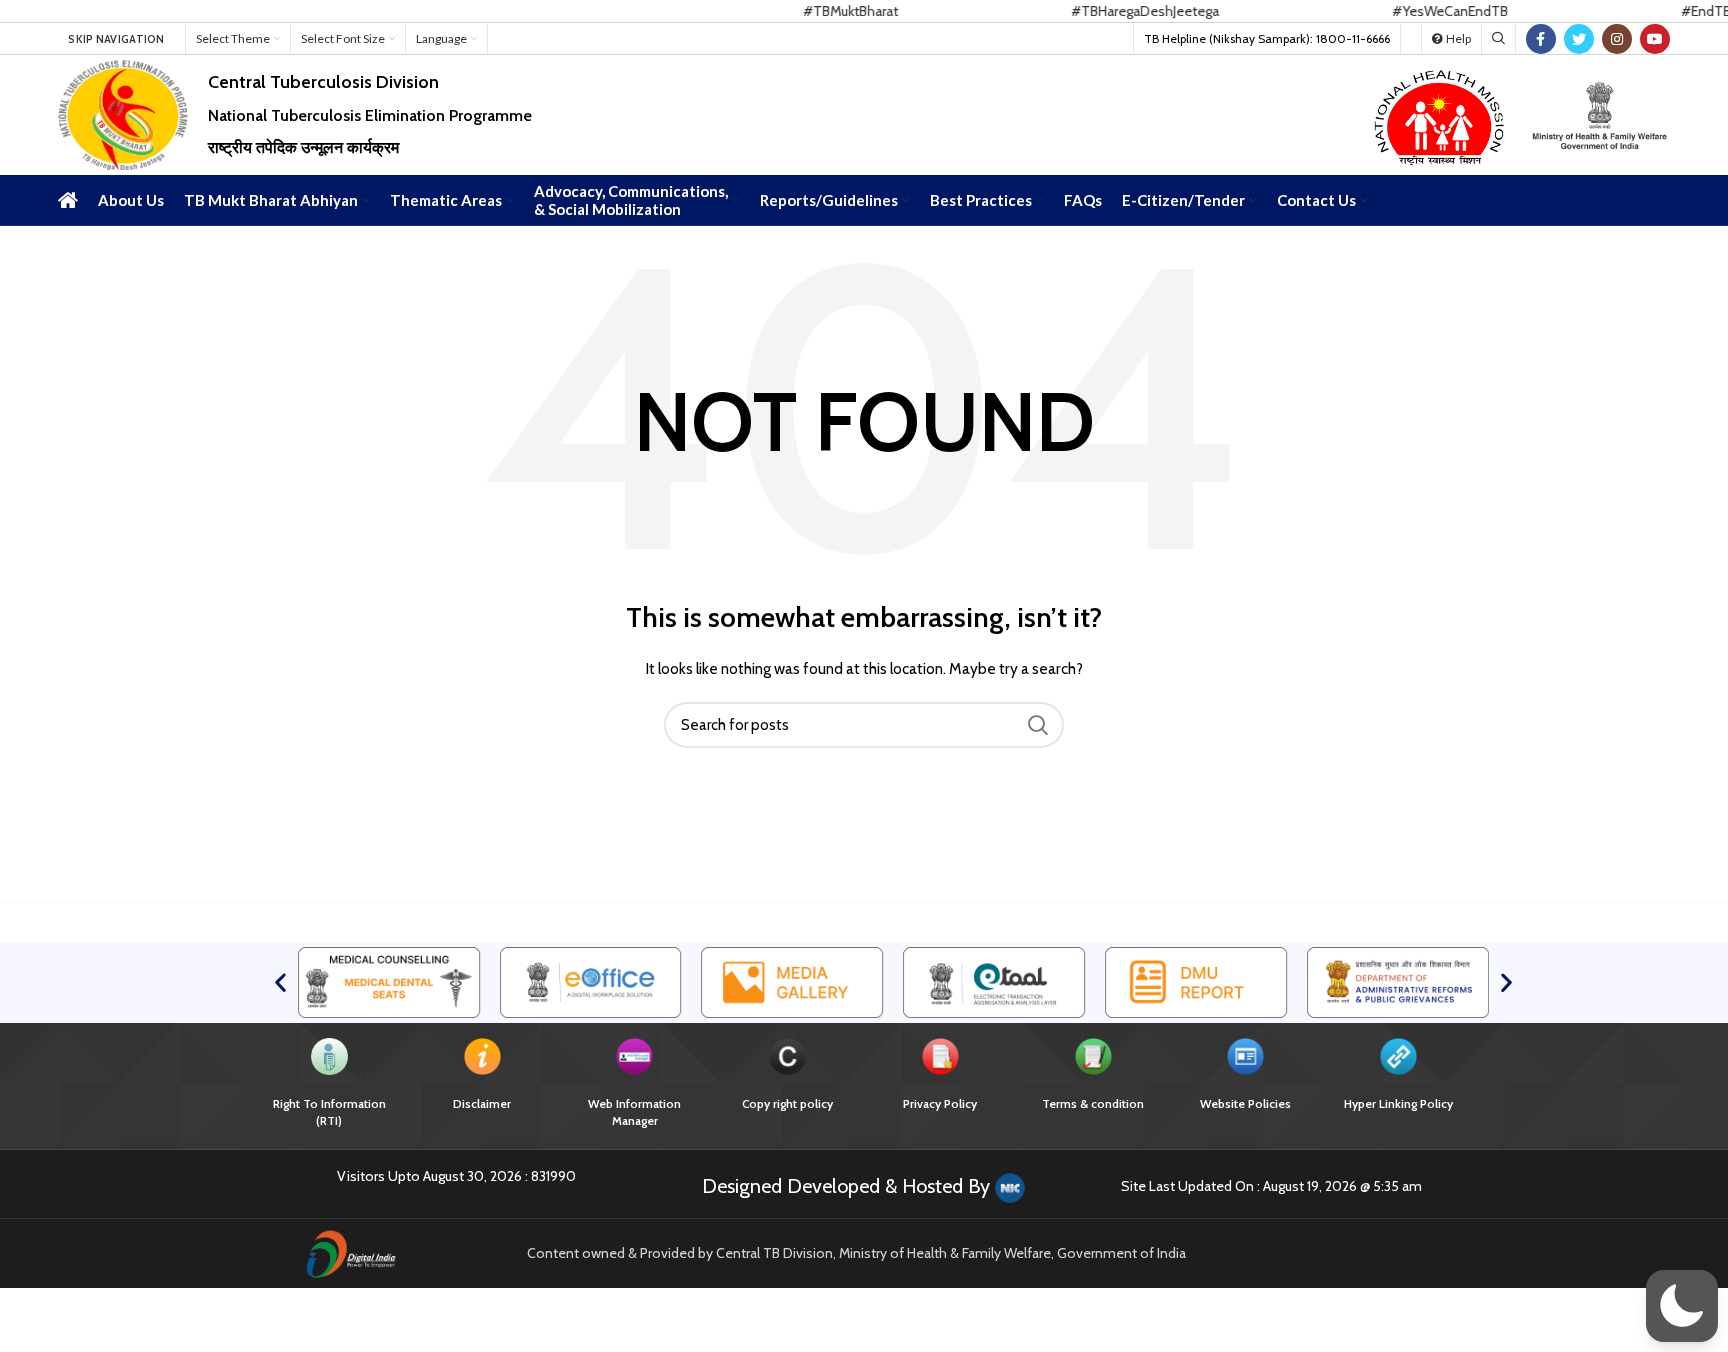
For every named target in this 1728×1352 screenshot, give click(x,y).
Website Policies (1245, 1103)
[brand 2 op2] (591, 981)
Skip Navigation (116, 39)
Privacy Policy (940, 1103)
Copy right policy (787, 1103)
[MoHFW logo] (1600, 113)
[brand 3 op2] (994, 981)
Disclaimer (482, 1103)
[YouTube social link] (1655, 39)
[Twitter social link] (1579, 39)
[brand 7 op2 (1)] (1196, 981)
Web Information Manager (634, 1112)
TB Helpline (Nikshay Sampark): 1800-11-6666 (1267, 38)
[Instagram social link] (1617, 39)
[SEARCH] (1037, 725)
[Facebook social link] (1541, 39)
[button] (280, 982)
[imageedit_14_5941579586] (1440, 113)
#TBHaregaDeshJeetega (1103, 11)
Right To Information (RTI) (329, 1112)
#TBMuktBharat (808, 11)
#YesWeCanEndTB (1408, 11)
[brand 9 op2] (389, 981)
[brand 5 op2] (1398, 981)
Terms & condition (1093, 1103)
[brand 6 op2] (793, 981)
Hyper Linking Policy (1398, 1103)
